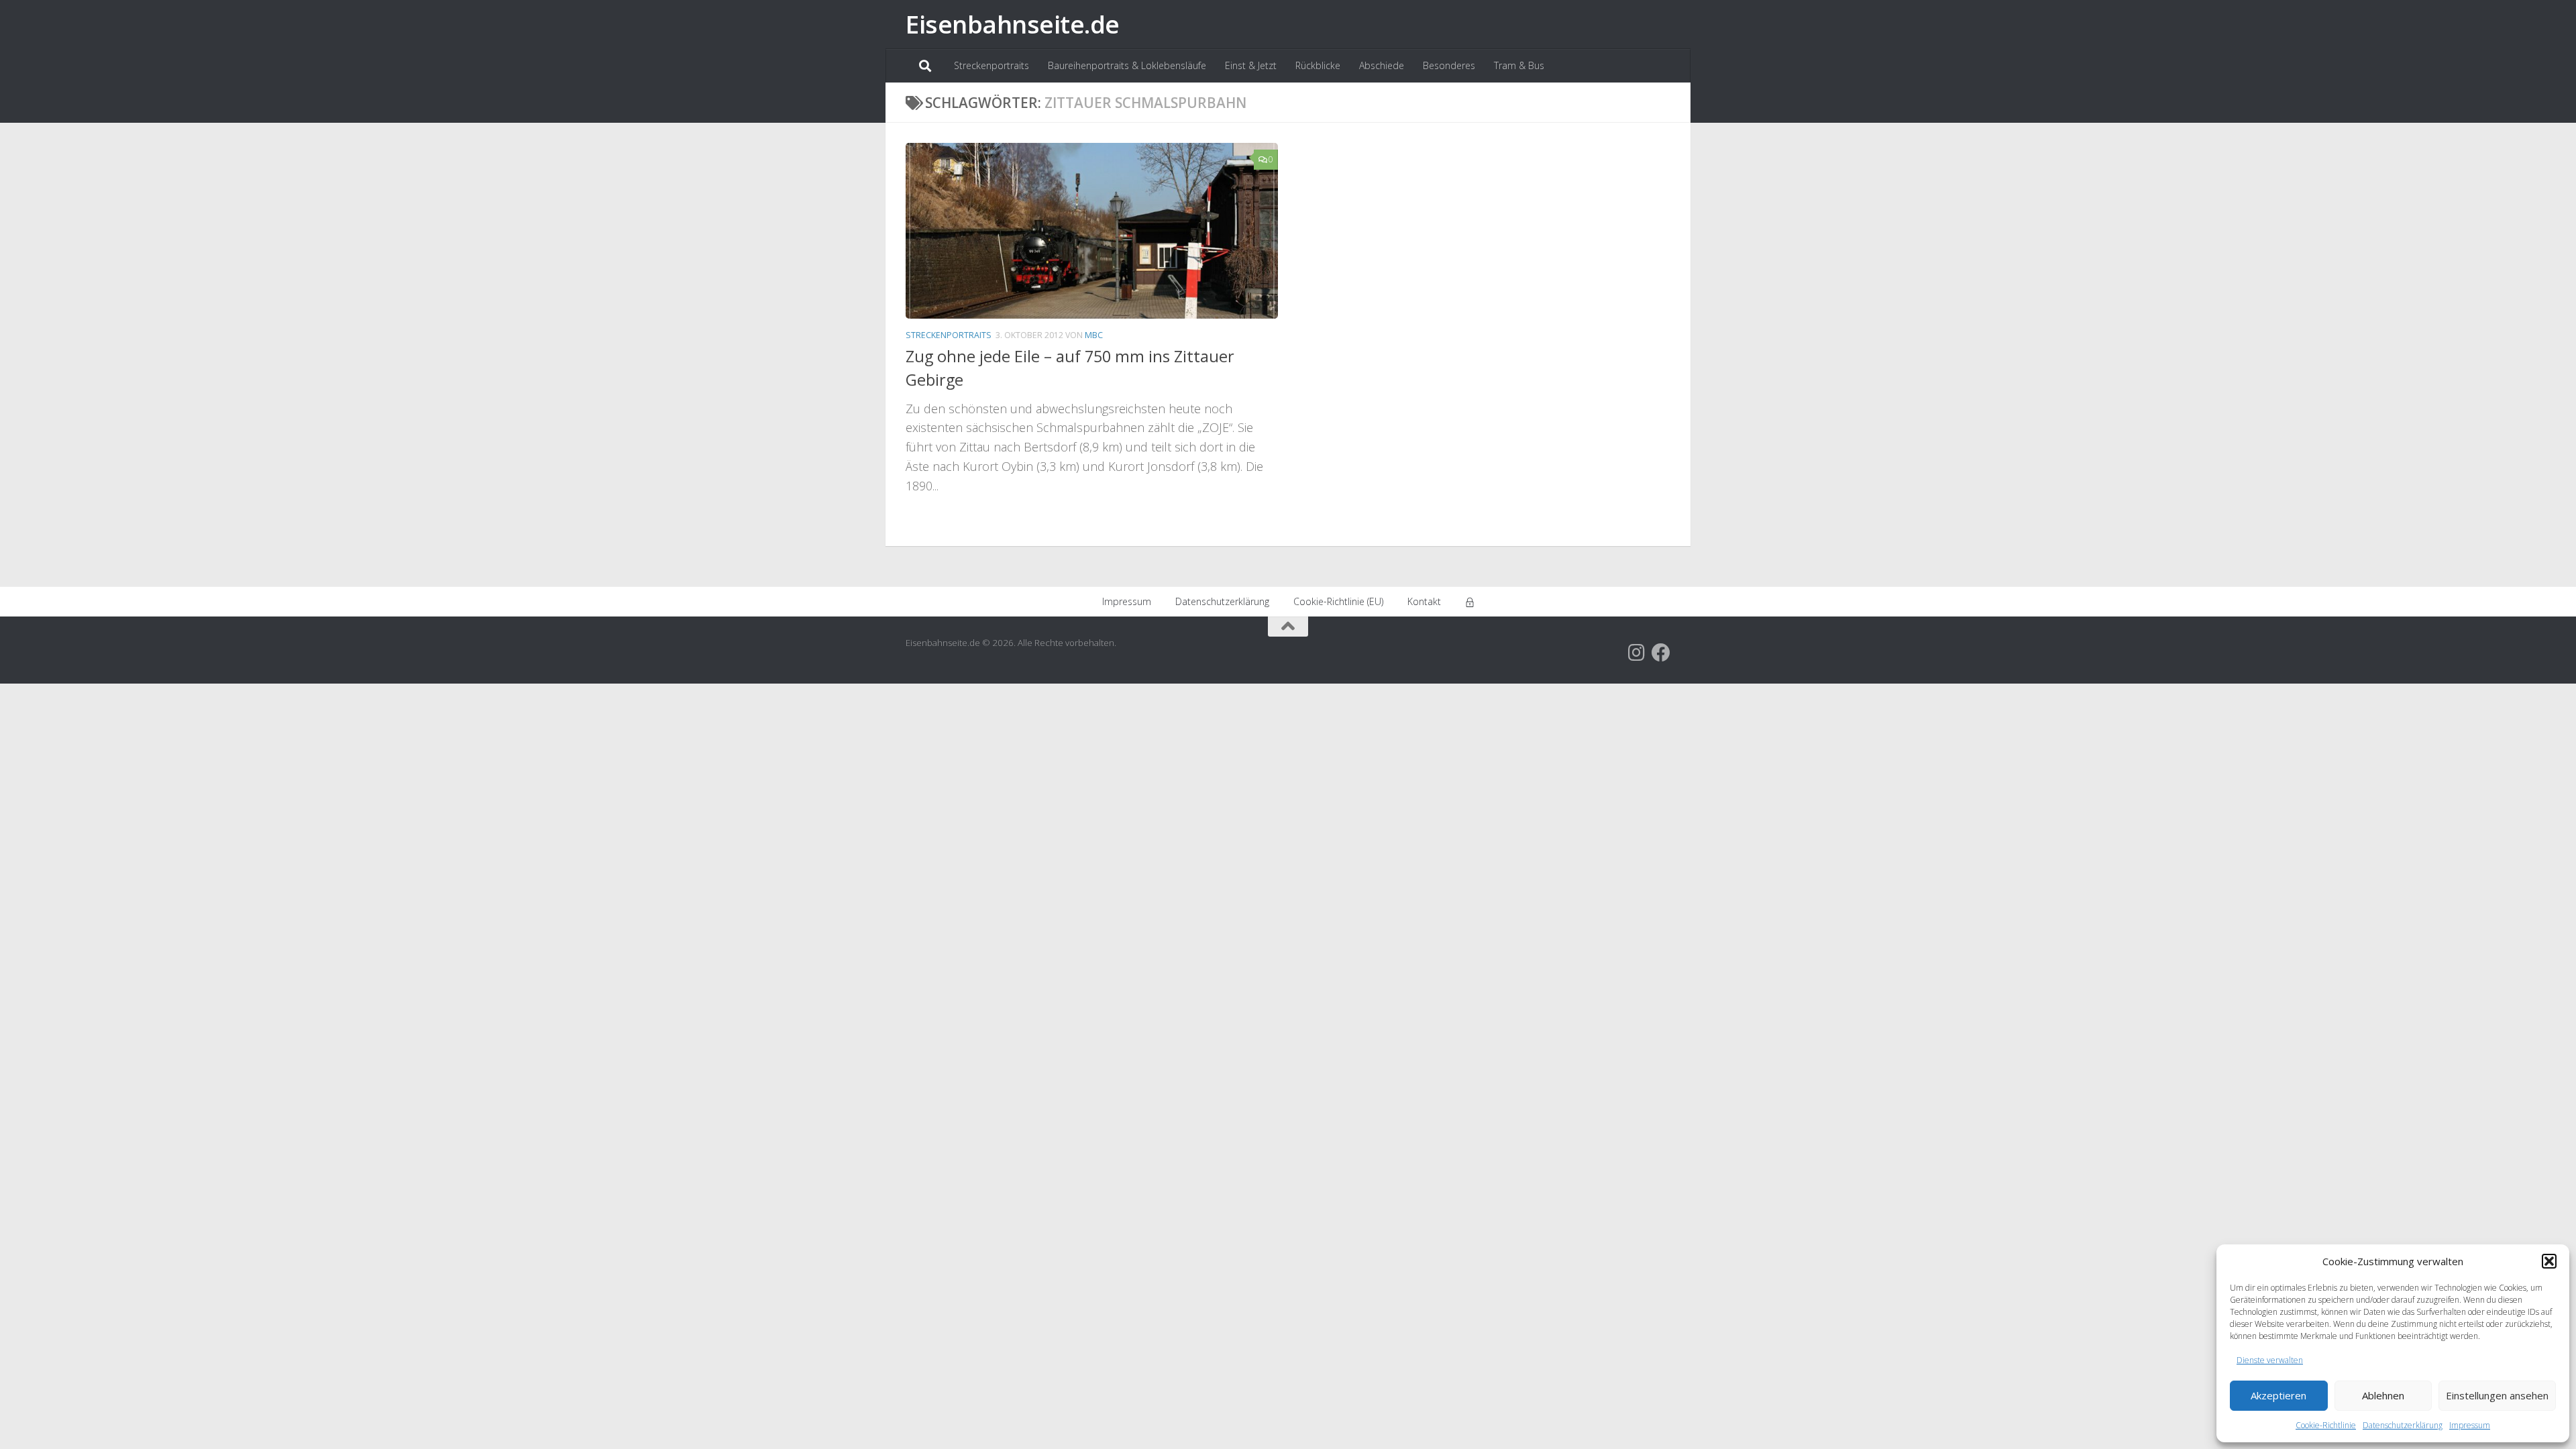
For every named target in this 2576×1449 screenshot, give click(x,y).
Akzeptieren (2278, 1395)
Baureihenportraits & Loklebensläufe (1127, 65)
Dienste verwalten (2270, 1360)
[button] (2549, 1261)
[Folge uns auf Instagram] (1637, 653)
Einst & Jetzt (1251, 65)
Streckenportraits (991, 65)
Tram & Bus (1519, 65)
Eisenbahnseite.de (1013, 24)
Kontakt (1424, 601)
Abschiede (1382, 65)
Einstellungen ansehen (2497, 1395)
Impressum (2470, 1425)
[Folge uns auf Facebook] (1661, 653)
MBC (1094, 335)
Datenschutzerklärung (2403, 1425)
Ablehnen (2383, 1395)
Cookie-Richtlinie (2326, 1425)
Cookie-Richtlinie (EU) (1338, 601)
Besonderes (1449, 65)
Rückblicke (1318, 65)
